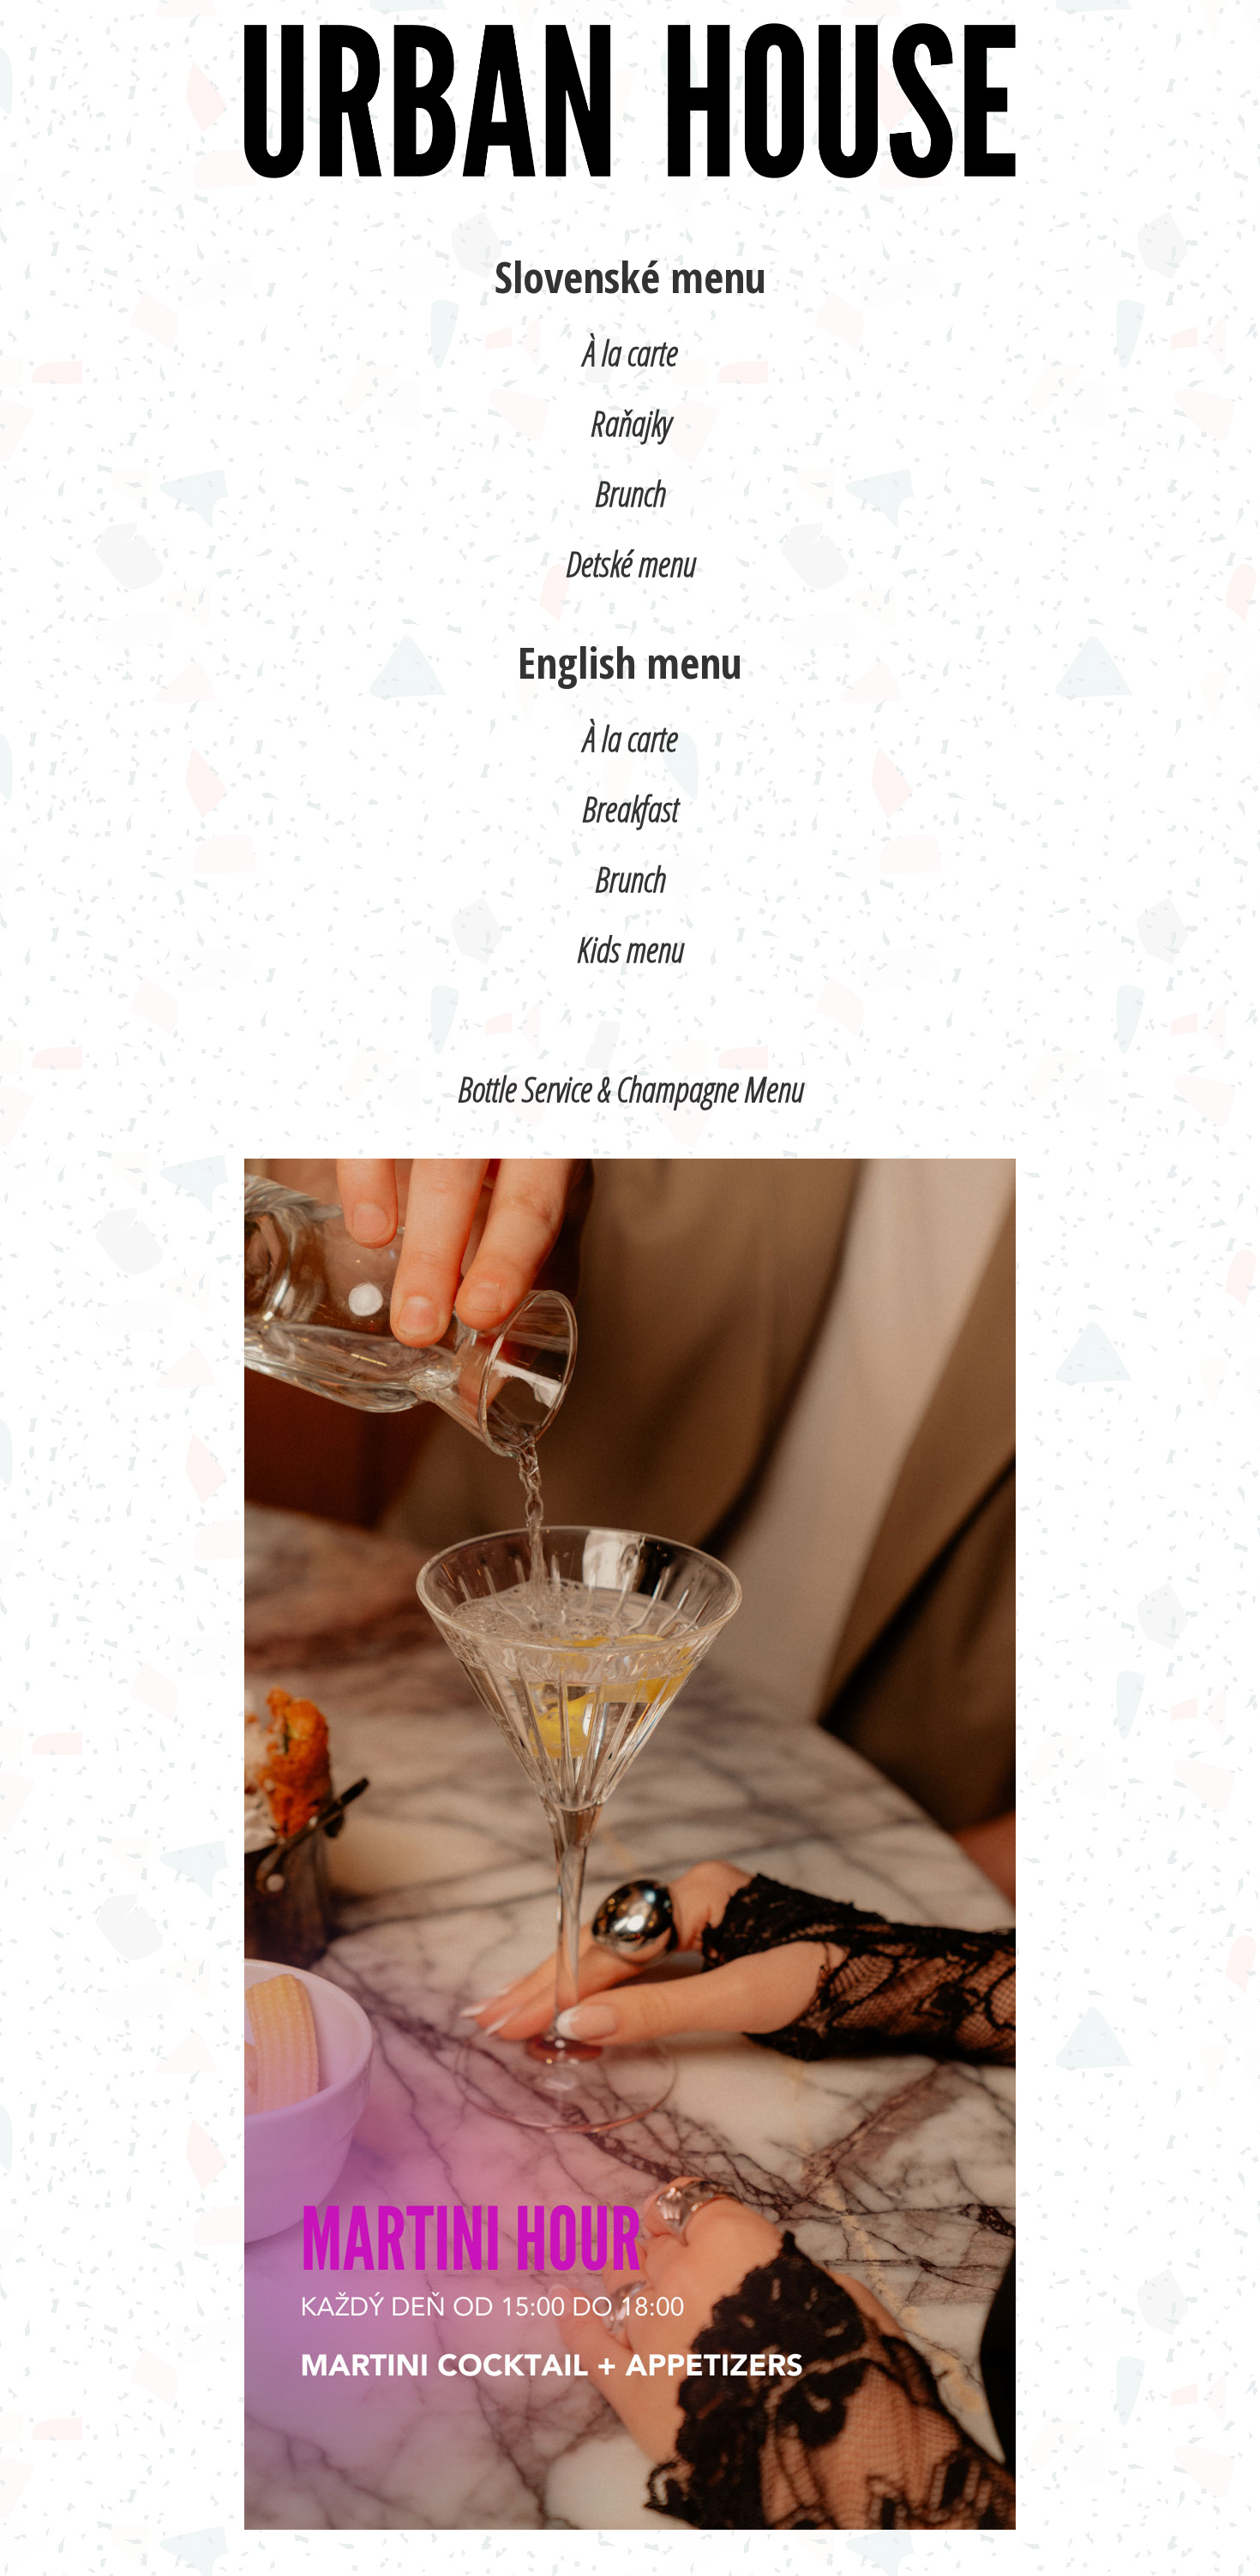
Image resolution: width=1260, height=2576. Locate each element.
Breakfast (630, 809)
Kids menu (630, 949)
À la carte (630, 353)
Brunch (630, 493)
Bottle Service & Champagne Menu (630, 1089)
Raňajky (630, 423)
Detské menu (630, 563)
